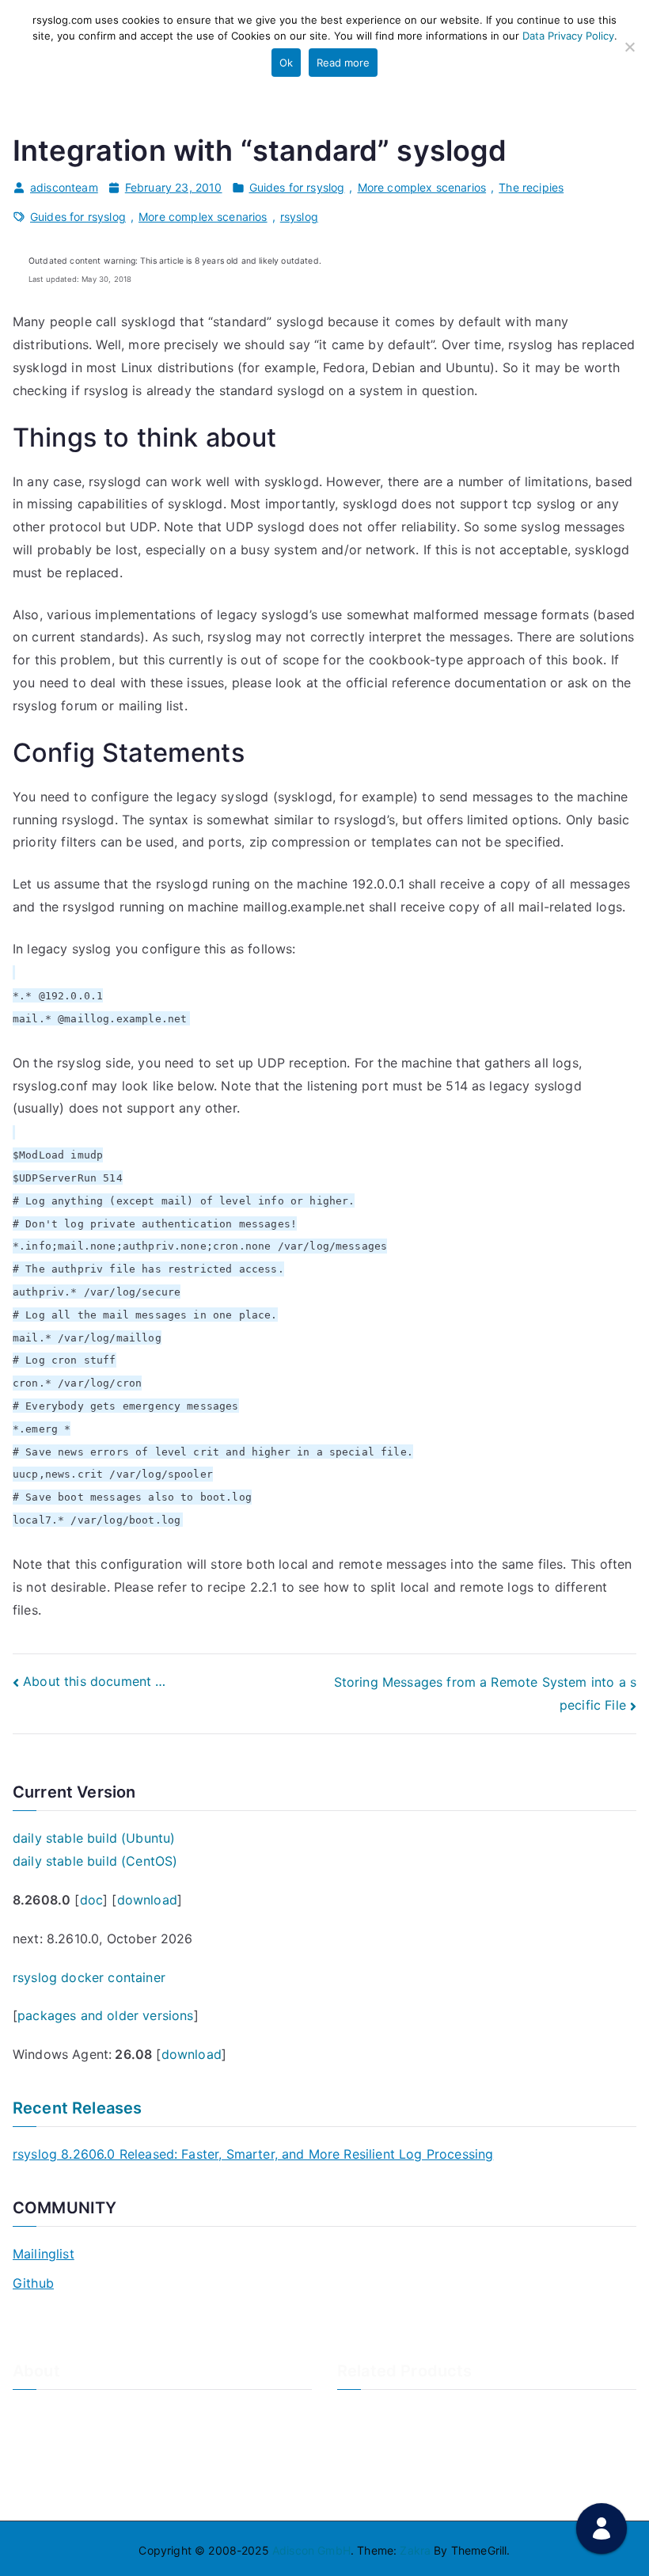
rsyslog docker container (89, 1977)
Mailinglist (44, 2254)
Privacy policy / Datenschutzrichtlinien (114, 2466)
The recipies (531, 187)
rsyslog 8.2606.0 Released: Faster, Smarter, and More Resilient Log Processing (253, 2154)
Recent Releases (77, 2108)
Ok (286, 63)
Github (33, 2283)
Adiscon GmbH (311, 2550)
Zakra (415, 2550)
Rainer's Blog (47, 2492)
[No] (629, 47)
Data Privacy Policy (568, 36)
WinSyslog (364, 2439)
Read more (343, 63)
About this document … (94, 1681)
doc (91, 1900)
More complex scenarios (422, 187)
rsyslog (299, 217)
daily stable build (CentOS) (95, 1861)
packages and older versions (105, 2015)
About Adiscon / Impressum (85, 2412)
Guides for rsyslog (297, 187)
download (147, 1900)
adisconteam (64, 187)
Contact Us (42, 2439)
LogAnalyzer (370, 2412)
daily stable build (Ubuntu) (94, 1838)
